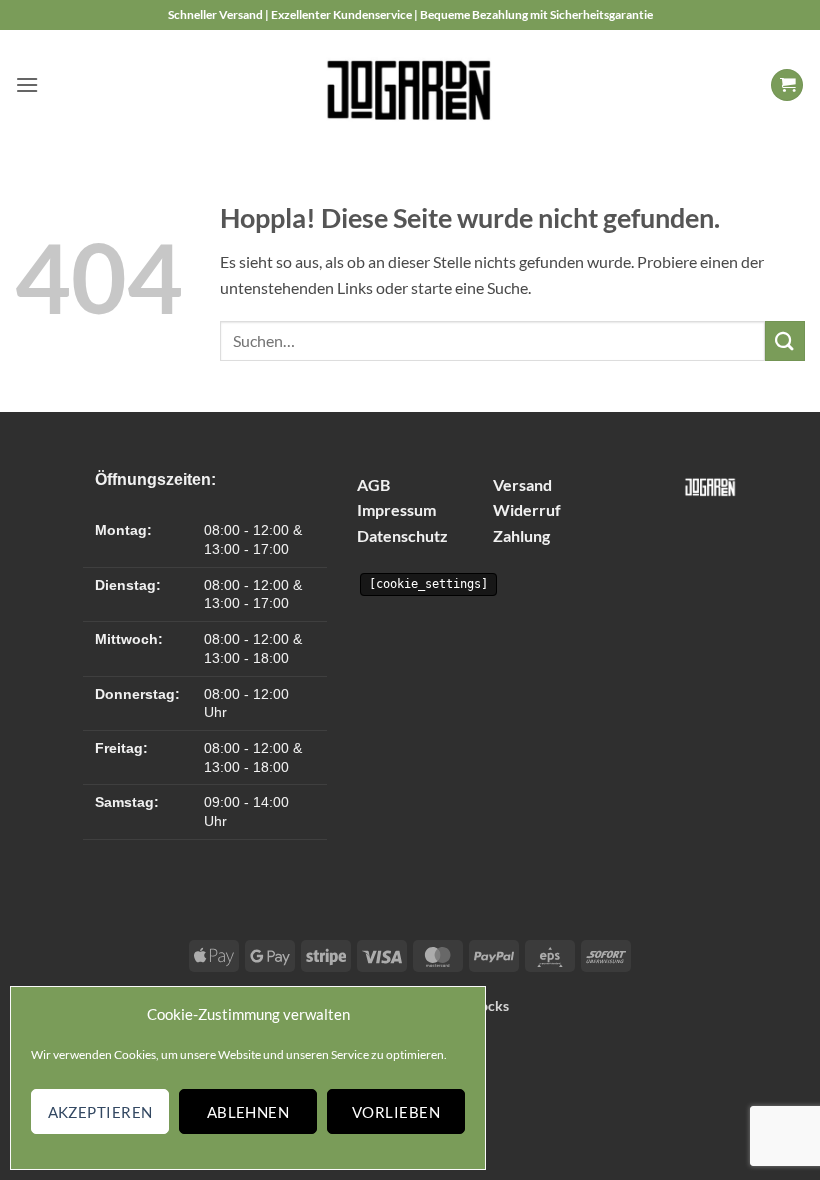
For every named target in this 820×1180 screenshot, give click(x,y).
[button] (27, 84)
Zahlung (521, 535)
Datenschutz (402, 535)
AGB (373, 484)
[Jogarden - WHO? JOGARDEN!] (410, 85)
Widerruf (527, 509)
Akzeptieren (100, 1112)
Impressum (396, 509)
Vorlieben (396, 1112)
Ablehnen (248, 1112)
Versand (522, 484)
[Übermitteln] (785, 340)
